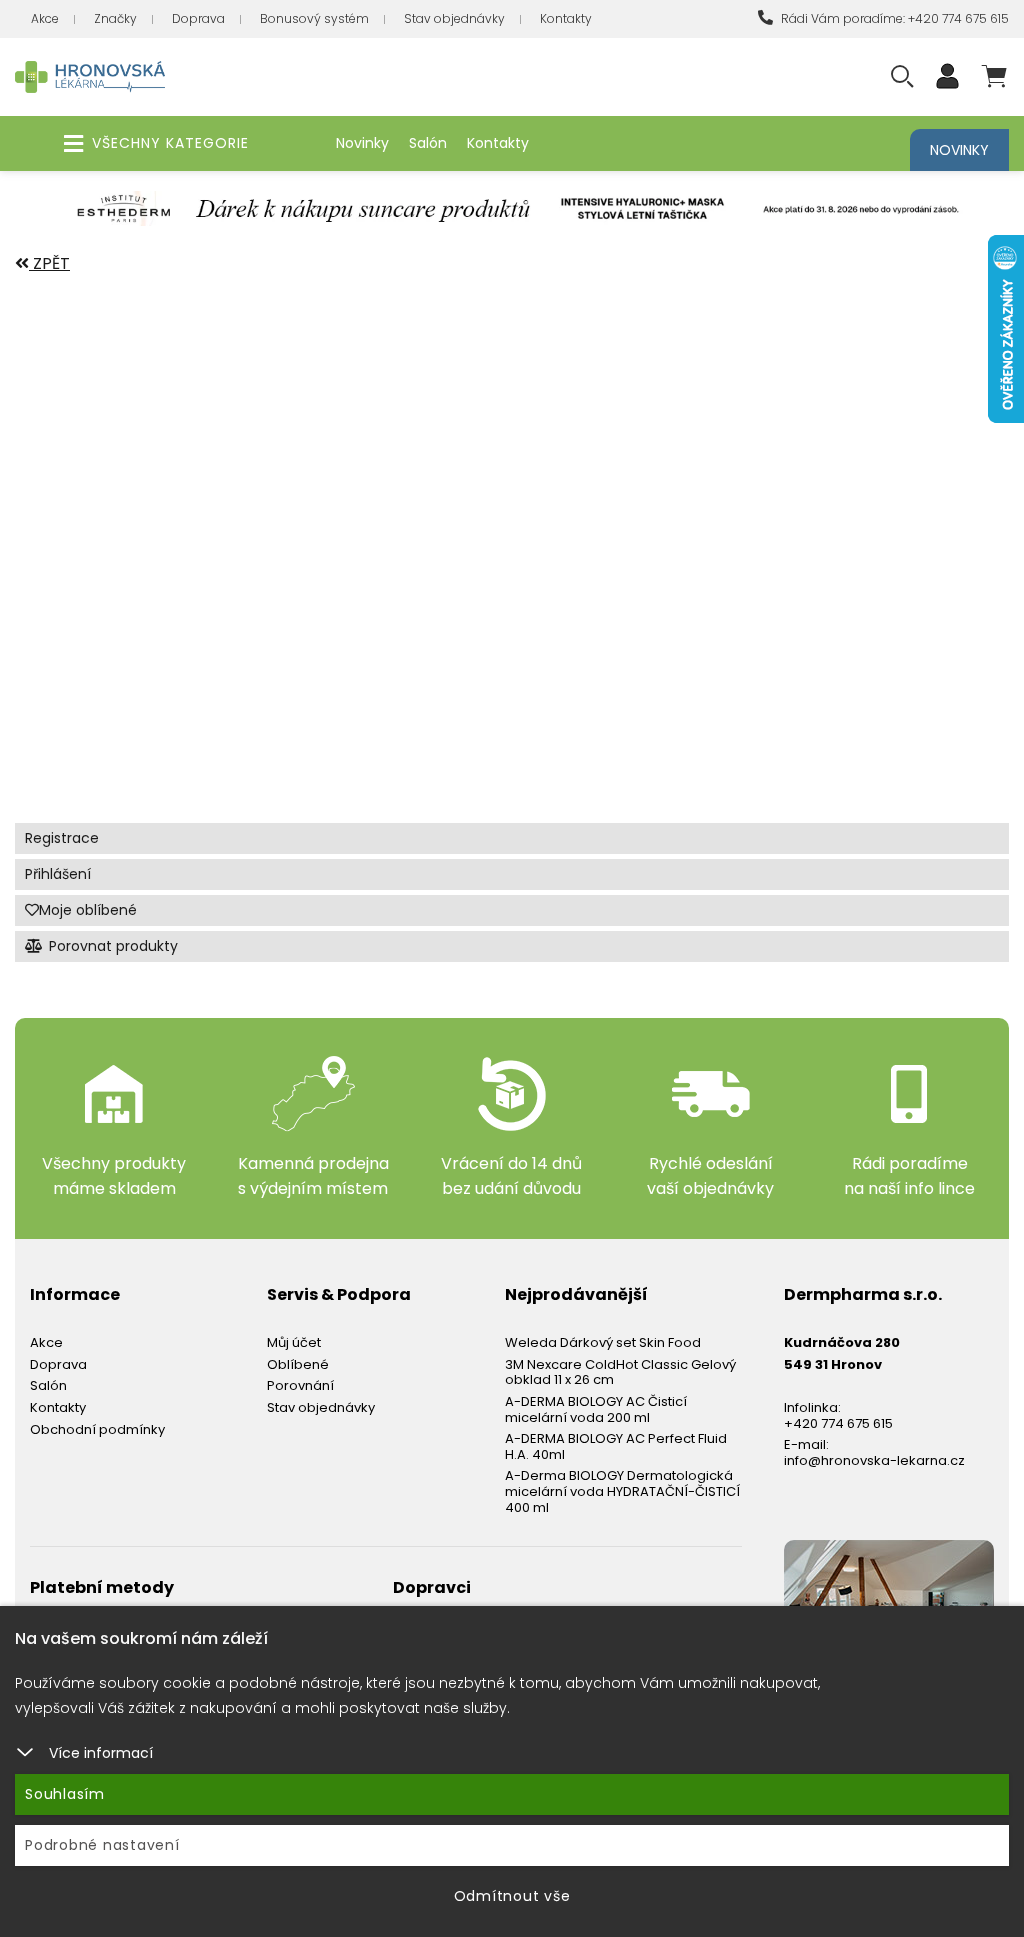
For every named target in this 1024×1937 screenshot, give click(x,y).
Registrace (62, 838)
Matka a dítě (85, 518)
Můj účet (294, 1342)
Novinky (362, 143)
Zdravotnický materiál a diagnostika (207, 659)
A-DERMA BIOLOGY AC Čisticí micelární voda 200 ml (596, 1409)
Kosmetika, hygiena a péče (148, 471)
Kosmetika (74, 706)
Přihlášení (58, 874)
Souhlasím (65, 1794)
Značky (115, 18)
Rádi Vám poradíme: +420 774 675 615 (893, 18)
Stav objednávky (454, 18)
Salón (428, 143)
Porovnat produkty (111, 946)
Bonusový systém (314, 18)
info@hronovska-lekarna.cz (874, 1460)
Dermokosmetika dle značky (159, 377)
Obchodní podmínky (97, 1429)
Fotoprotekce (93, 753)
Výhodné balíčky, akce (132, 330)
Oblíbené (298, 1364)
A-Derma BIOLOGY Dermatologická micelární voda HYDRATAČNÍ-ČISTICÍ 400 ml (622, 1491)
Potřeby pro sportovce (139, 612)
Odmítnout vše (512, 1896)
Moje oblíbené (88, 910)
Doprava (198, 18)
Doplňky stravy (101, 424)
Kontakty (566, 18)
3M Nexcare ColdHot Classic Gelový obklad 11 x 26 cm (620, 1372)
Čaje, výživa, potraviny (137, 565)
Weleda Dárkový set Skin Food (603, 1342)
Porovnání (300, 1385)
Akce (45, 18)
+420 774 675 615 (838, 1423)
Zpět (49, 263)
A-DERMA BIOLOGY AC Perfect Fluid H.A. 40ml (616, 1446)
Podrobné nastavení (102, 1845)
